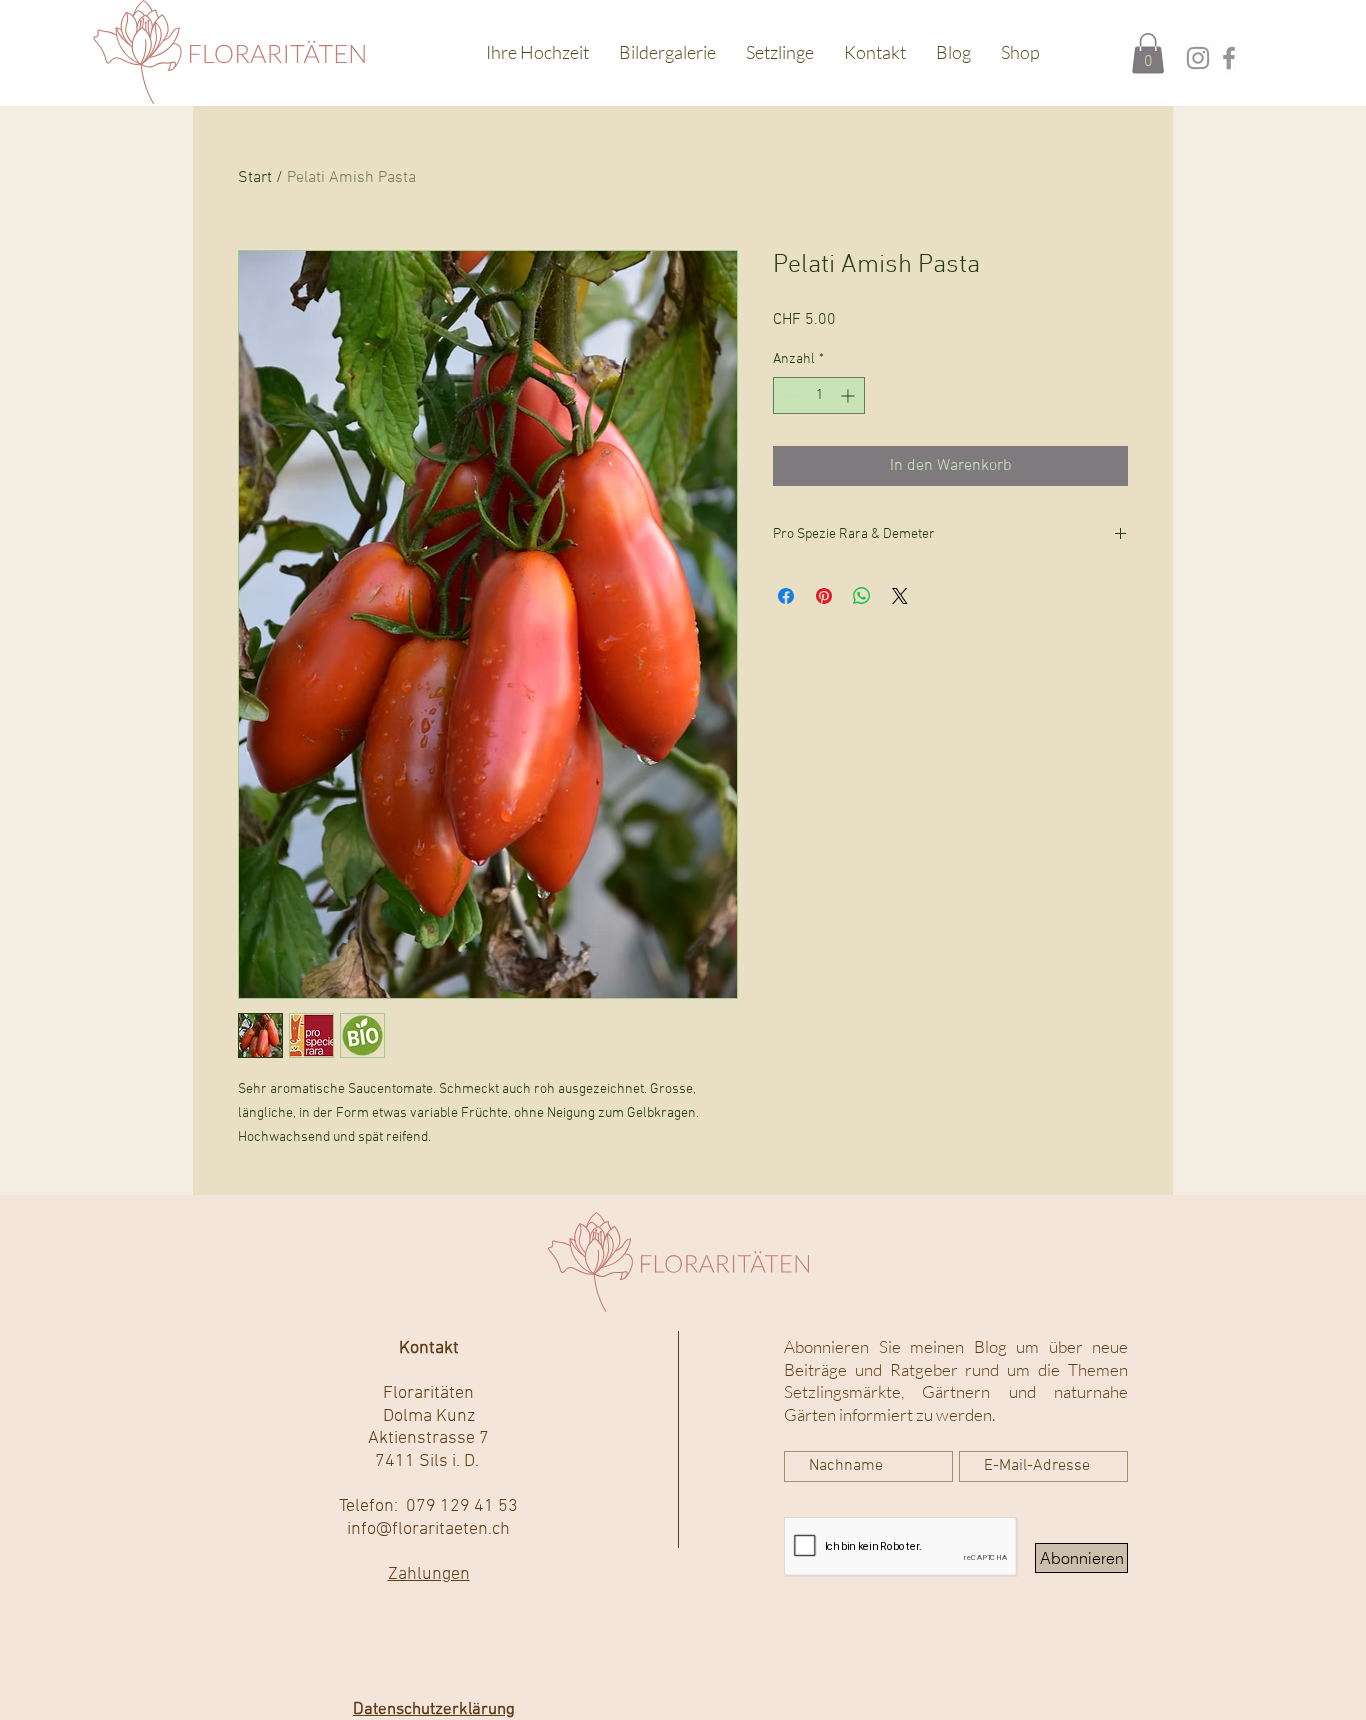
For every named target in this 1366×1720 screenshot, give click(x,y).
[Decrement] (788, 395)
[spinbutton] (819, 395)
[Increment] (849, 395)
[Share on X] (900, 596)
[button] (1148, 53)
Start (255, 178)
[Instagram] (1198, 58)
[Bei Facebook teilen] (786, 596)
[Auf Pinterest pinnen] (824, 596)
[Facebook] (1229, 58)
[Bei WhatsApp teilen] (862, 596)
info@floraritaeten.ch (428, 1529)
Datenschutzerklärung (434, 1710)
